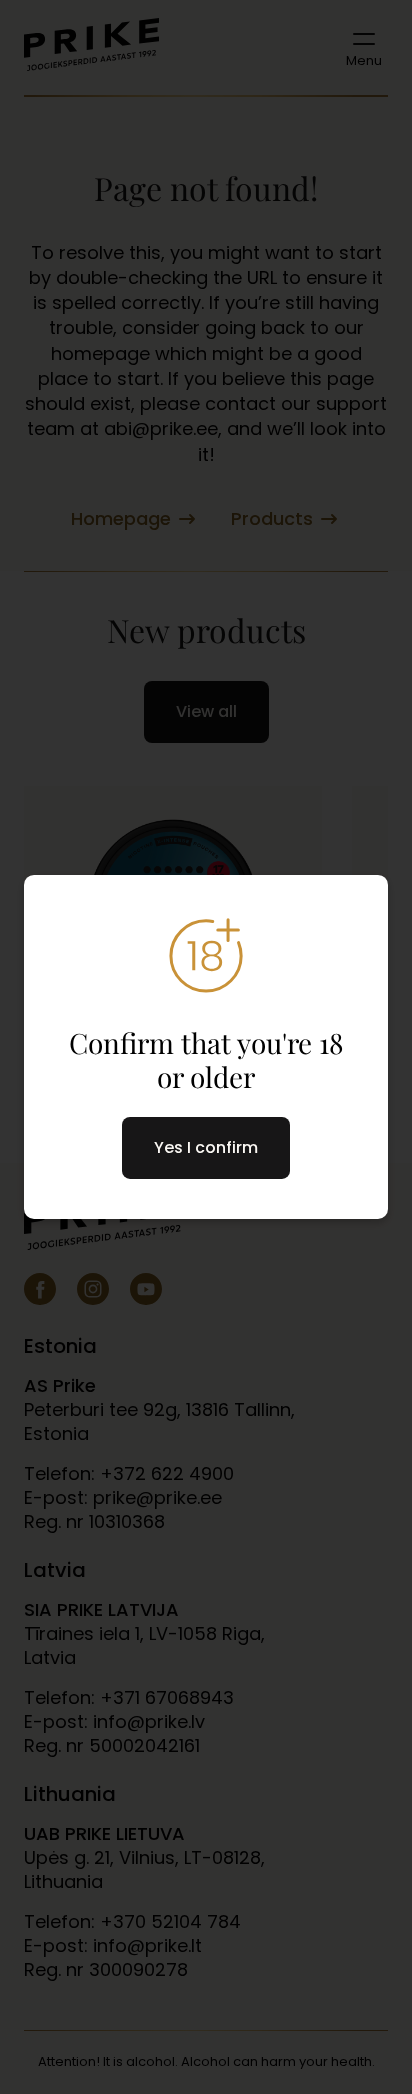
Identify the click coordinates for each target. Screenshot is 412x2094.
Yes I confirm (206, 1147)
